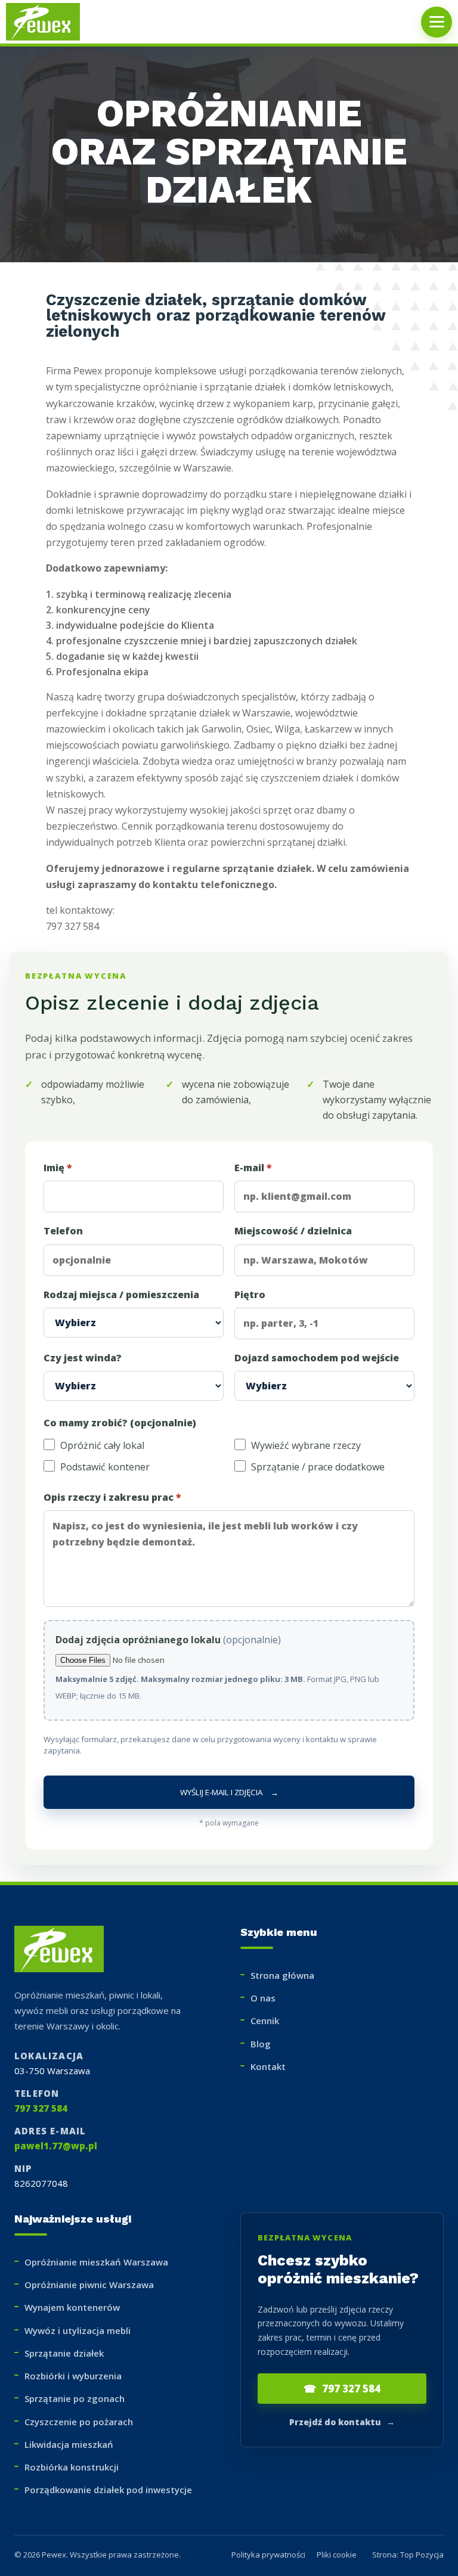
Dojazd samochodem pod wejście (317, 1358)
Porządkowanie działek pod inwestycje (108, 2490)
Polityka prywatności (268, 2555)
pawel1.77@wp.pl (56, 2146)
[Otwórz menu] (437, 22)
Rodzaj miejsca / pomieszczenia (121, 1295)
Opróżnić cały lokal (102, 1445)
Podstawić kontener (105, 1467)
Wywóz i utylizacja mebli (78, 2330)
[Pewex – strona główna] (48, 22)
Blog (261, 2044)
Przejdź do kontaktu (342, 2422)
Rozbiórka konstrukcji (72, 2467)
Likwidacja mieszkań (69, 2444)
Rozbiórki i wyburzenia (73, 2376)
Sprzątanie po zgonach (75, 2398)
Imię (58, 1168)
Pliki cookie (337, 2555)
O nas (263, 1998)
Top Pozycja (422, 2555)
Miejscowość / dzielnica (293, 1231)
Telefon (63, 1231)
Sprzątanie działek (64, 2353)
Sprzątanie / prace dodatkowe (318, 1467)
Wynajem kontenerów (72, 2307)
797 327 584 (41, 2108)
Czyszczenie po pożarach (79, 2422)
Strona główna (282, 1975)
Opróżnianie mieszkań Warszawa (96, 2262)
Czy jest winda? (83, 1358)
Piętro (250, 1295)
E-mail (253, 1168)
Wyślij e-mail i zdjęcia (229, 1792)
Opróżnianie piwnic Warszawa (89, 2285)
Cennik (265, 2021)
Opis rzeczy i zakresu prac (112, 1497)
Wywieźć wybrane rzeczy (306, 1445)
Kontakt (268, 2066)
